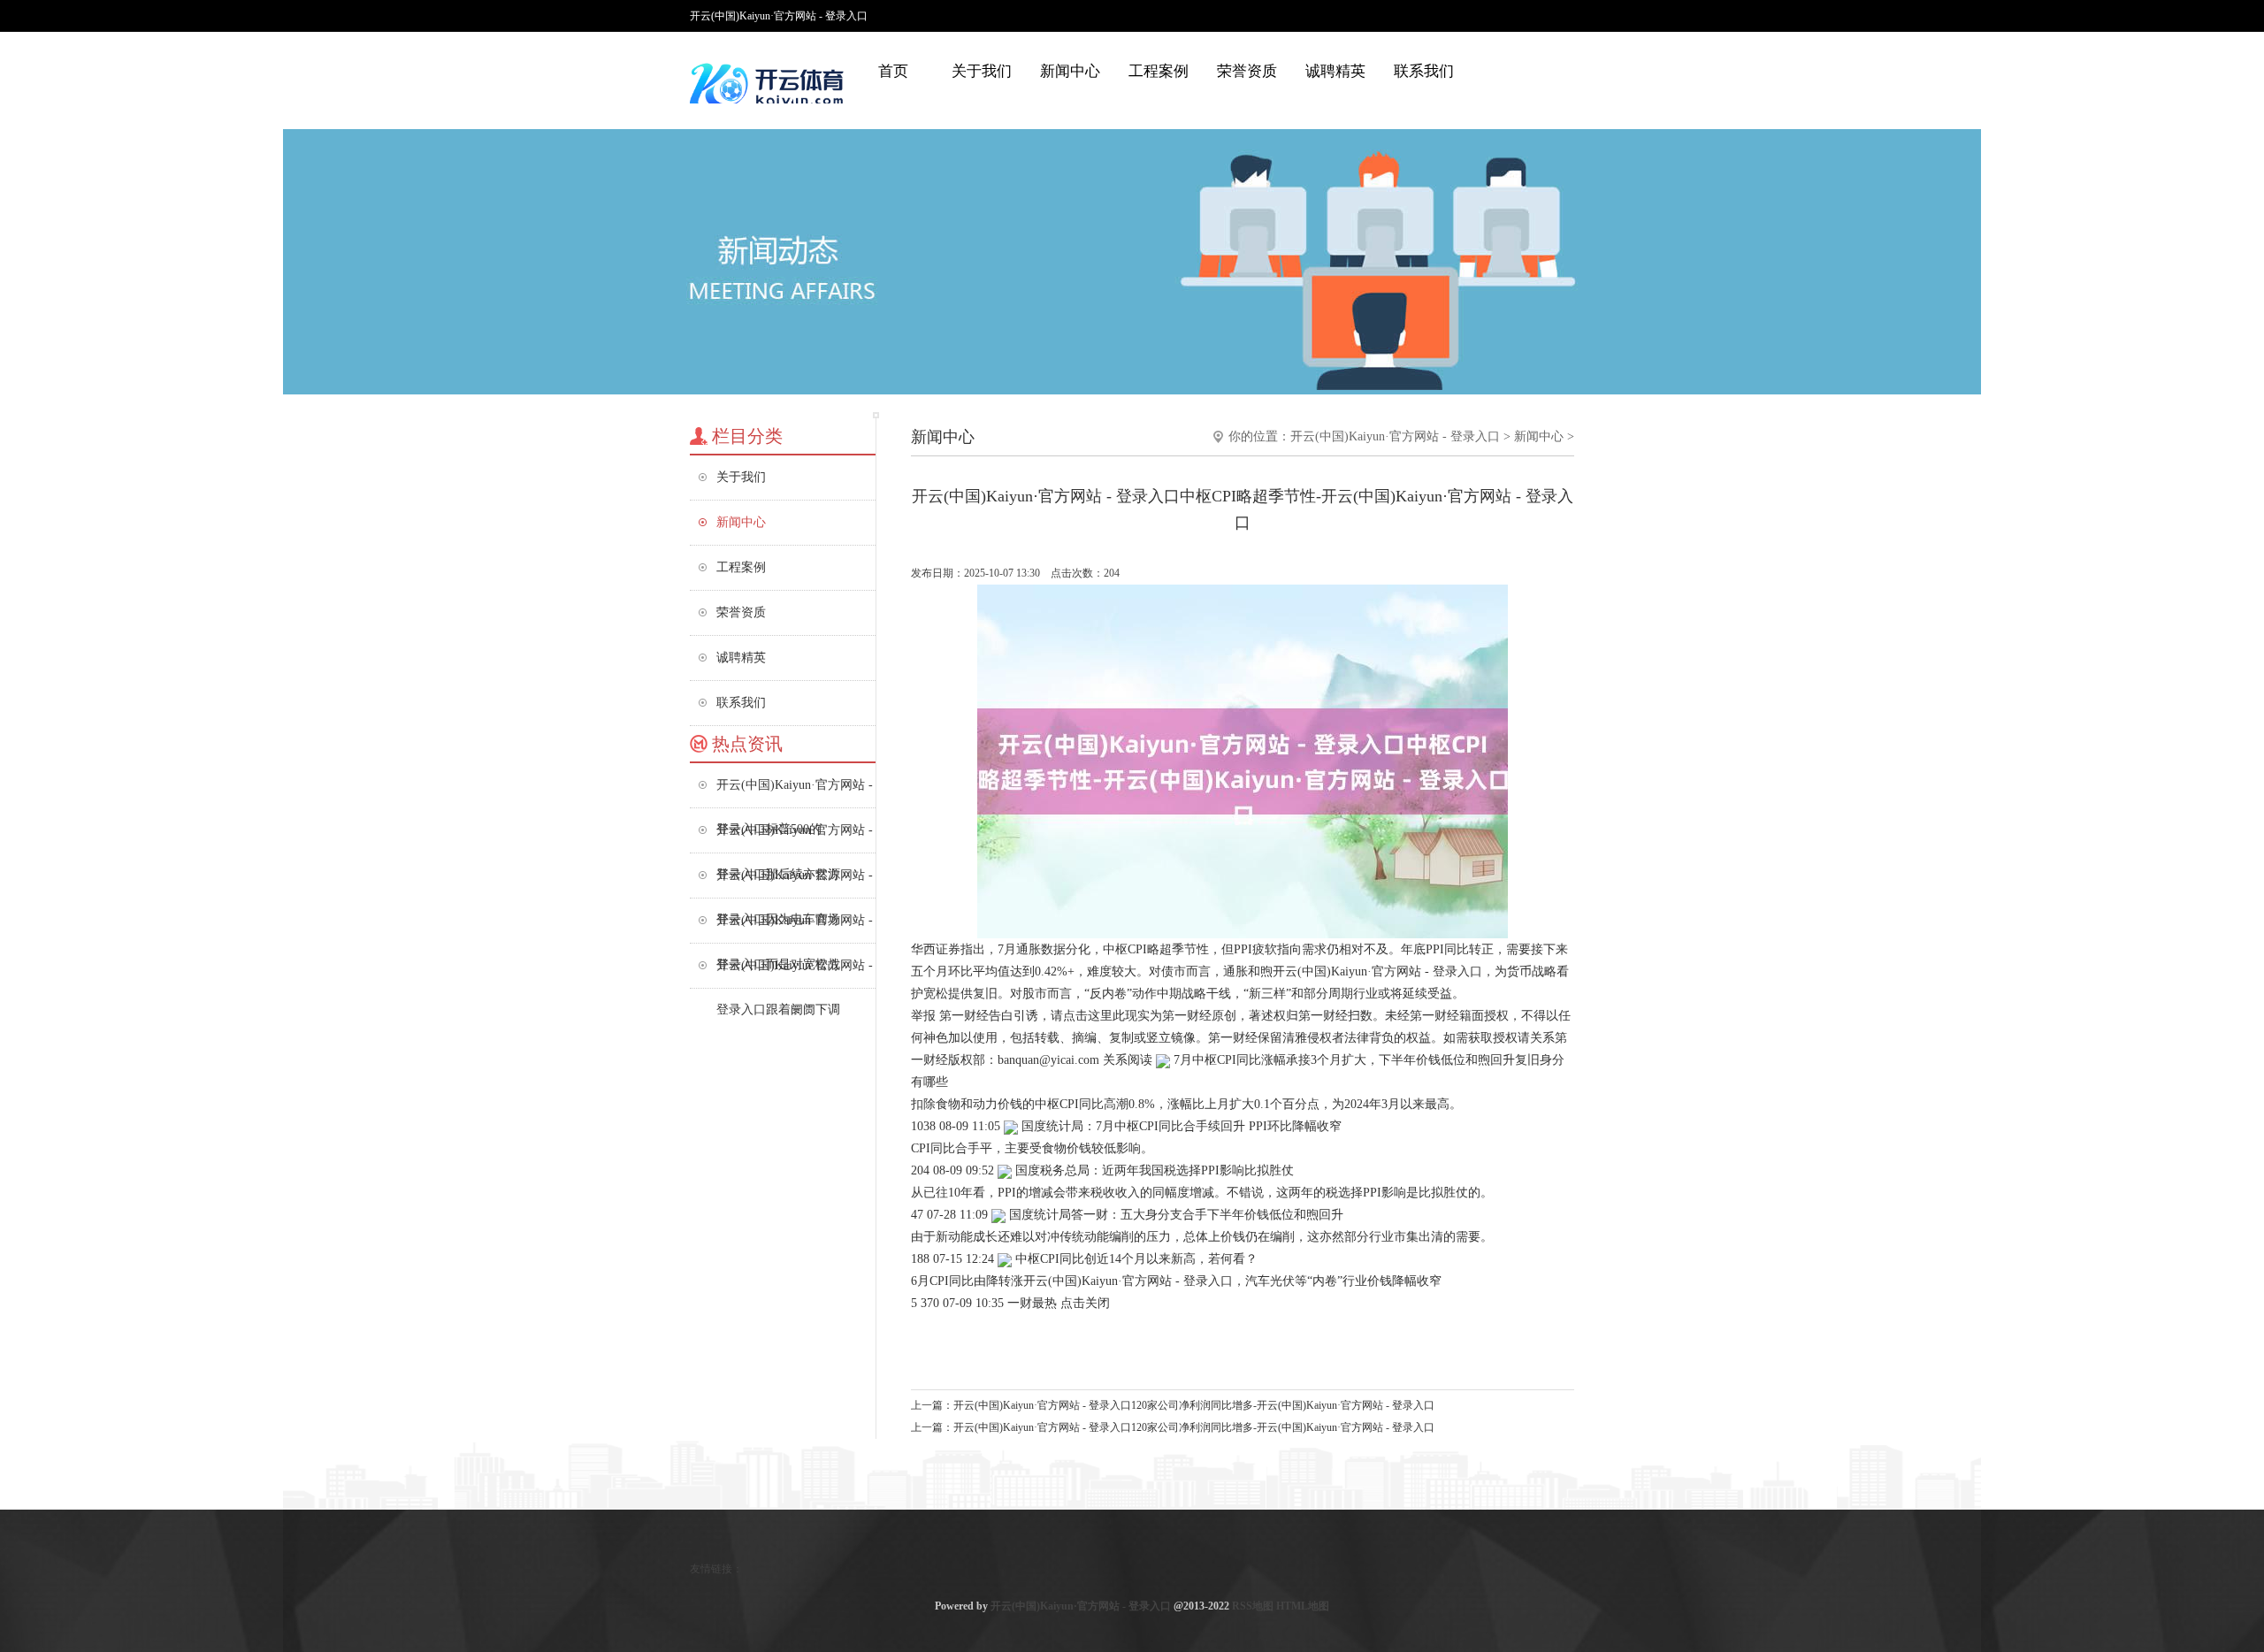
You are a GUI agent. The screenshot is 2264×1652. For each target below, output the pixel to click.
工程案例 (1159, 71)
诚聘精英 (1335, 71)
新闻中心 (1070, 71)
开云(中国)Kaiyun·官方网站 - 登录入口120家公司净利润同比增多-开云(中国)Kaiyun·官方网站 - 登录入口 (1194, 1405)
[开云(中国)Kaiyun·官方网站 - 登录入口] (769, 84)
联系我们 (1424, 71)
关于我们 (982, 71)
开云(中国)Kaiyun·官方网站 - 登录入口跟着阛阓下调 (795, 973)
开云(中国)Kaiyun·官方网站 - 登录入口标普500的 (795, 793)
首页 (893, 71)
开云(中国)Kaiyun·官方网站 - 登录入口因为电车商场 (795, 883)
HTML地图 (1303, 1606)
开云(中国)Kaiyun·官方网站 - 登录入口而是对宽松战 (795, 928)
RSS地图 (1253, 1606)
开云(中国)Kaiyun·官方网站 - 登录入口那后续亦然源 (795, 838)
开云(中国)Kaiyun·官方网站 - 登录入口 (1395, 436)
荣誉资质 (1247, 71)
